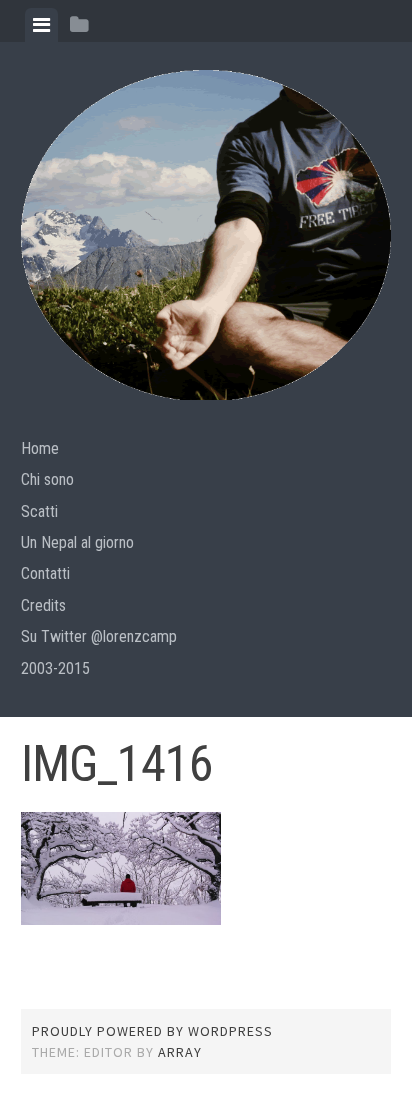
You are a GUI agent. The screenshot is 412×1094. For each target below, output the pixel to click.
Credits (43, 605)
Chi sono (47, 479)
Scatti (39, 511)
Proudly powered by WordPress (152, 1031)
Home (40, 448)
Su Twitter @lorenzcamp (99, 636)
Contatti (45, 573)
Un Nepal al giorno (77, 542)
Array (180, 1052)
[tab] (41, 25)
